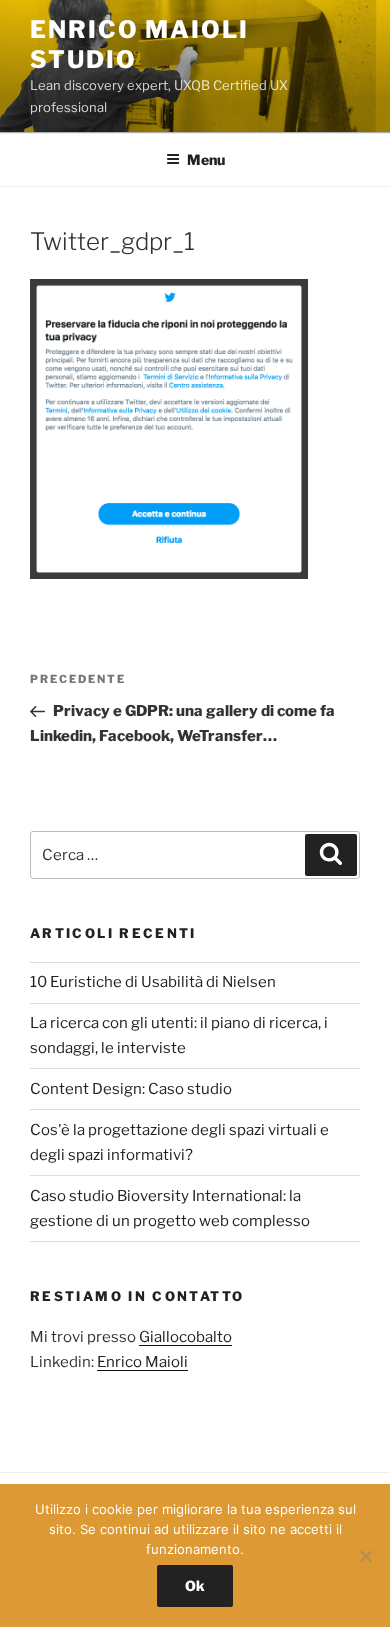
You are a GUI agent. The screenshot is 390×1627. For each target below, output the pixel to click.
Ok (195, 1585)
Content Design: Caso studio (131, 1089)
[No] (365, 1556)
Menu (206, 159)
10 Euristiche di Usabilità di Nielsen (153, 982)
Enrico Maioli (142, 1362)
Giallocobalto (185, 1337)
